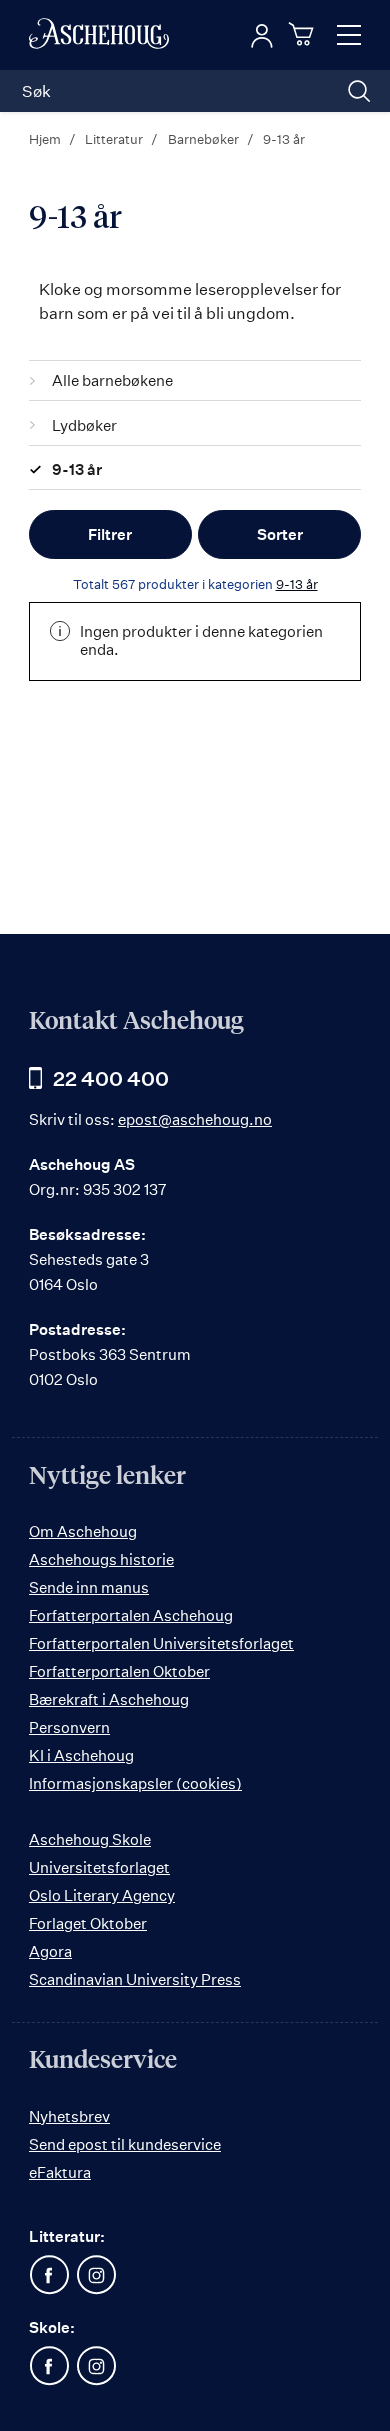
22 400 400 (111, 1078)
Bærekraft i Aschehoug (109, 1699)
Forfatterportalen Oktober (119, 1671)
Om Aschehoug (83, 1531)
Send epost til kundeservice (125, 2144)
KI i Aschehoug (81, 1755)
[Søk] (359, 91)
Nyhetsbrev (69, 2116)
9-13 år (297, 584)
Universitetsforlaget (99, 1867)
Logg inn (262, 36)
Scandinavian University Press (135, 1979)
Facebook (49, 2275)
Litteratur (115, 139)
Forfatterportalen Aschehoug (131, 1615)
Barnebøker (205, 139)
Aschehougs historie (101, 1559)
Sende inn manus (89, 1587)
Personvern (69, 1727)
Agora (50, 1951)
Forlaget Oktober (88, 1923)
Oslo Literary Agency (102, 1895)
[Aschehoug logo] (99, 35)
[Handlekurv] (304, 34)
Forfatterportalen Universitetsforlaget (161, 1643)
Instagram (96, 2275)
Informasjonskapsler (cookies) (135, 1783)
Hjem (46, 139)
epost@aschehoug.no (195, 1119)
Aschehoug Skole (90, 1839)
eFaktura (60, 2172)
